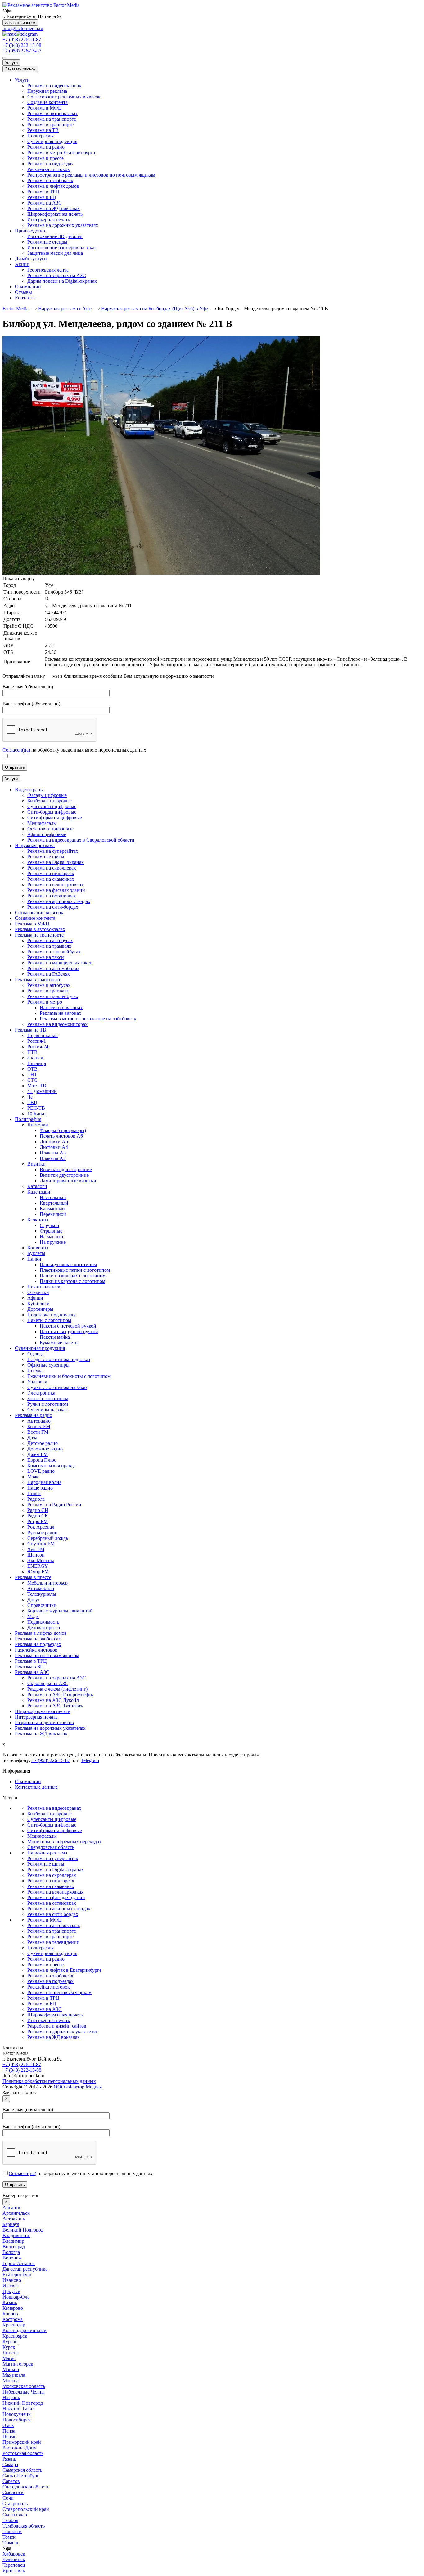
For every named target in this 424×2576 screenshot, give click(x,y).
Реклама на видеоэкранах (54, 85)
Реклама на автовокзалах (54, 1925)
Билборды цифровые (50, 1814)
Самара (10, 2464)
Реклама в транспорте (50, 125)
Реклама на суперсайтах (53, 1858)
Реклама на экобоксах (50, 180)
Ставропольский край (26, 2509)
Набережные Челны (24, 2392)
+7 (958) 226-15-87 (22, 51)
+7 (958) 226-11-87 (22, 40)
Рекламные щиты (46, 1864)
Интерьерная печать (49, 220)
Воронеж (12, 2258)
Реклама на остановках (52, 1903)
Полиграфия (41, 136)
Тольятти (12, 2531)
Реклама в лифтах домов (53, 186)
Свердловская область (51, 1847)
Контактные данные (36, 1787)
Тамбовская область (24, 2526)
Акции (22, 264)
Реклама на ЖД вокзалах (54, 208)
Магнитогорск (18, 2364)
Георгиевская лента (48, 270)
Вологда (11, 2252)
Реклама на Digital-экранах (56, 1870)
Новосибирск (17, 2420)
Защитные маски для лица (55, 253)
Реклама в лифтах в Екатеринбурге (64, 1970)
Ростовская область (23, 2453)
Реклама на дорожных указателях (63, 225)
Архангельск (16, 2213)
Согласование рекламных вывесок (64, 97)
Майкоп (11, 2369)
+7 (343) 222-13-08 (22, 45)
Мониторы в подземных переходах (64, 1842)
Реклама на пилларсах (51, 1881)
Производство (30, 231)
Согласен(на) (16, 750)
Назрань (11, 2397)
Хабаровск (14, 2554)
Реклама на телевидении (53, 1942)
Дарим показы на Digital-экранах (62, 281)
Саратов (11, 2481)
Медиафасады (42, 1836)
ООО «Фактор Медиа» (78, 2087)
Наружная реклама (47, 91)
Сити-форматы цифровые (55, 1830)
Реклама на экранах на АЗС (57, 275)
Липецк (11, 2353)
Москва (11, 2381)
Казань (10, 2302)
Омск (8, 2425)
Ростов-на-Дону (19, 2448)
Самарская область (22, 2470)
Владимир (13, 2241)
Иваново (12, 2280)
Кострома (13, 2319)
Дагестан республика (25, 2269)
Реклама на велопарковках (55, 1892)
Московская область (24, 2386)
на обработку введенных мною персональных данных (81, 2173)
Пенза (9, 2431)
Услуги (11, 63)
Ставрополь (15, 2504)
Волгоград (14, 2247)
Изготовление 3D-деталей (55, 236)
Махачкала (14, 2375)
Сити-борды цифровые (52, 1825)
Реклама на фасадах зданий (56, 1897)
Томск (9, 2537)
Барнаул (11, 2224)
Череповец (14, 2565)
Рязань (9, 2459)
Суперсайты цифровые (52, 1819)
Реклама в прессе (45, 158)
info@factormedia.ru (23, 28)
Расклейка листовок (49, 169)
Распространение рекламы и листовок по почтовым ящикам (91, 175)
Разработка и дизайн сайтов (57, 2026)
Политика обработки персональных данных (49, 2081)
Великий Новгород (23, 2230)
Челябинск (14, 2559)
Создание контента (47, 102)
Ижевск (11, 2286)
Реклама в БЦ (42, 197)
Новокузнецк (17, 2414)
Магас (9, 2358)
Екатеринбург (17, 2275)
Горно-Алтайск (19, 2263)
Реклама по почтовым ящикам (59, 1992)
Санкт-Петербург (21, 2476)
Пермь (9, 2437)
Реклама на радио (46, 147)
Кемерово (13, 2308)
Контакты (25, 298)
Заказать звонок (20, 22)
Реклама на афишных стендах (59, 1909)
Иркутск (11, 2291)
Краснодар (14, 2325)
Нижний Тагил (19, 2409)
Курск (9, 2347)
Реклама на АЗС (45, 203)
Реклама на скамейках (51, 1886)
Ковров (10, 2314)
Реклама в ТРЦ (43, 192)
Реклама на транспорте (52, 119)
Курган (10, 2342)
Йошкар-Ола (16, 2297)
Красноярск (15, 2336)
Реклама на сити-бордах (53, 1914)
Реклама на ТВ (43, 130)
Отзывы (23, 292)
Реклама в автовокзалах (52, 113)
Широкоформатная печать (55, 214)
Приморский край (22, 2442)
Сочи (8, 2498)
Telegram (90, 1760)
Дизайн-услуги (31, 259)
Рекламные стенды (47, 242)
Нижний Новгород (23, 2403)
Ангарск (11, 2207)
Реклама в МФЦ (45, 108)
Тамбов (10, 2520)
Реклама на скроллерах (52, 1875)
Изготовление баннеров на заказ (62, 247)
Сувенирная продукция (52, 141)
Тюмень (11, 2543)
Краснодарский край (25, 2330)
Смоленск (13, 2492)
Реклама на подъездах (50, 164)
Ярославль (14, 2571)
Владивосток (16, 2235)
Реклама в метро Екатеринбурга (61, 153)
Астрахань (14, 2219)
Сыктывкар (15, 2515)
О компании (28, 287)
